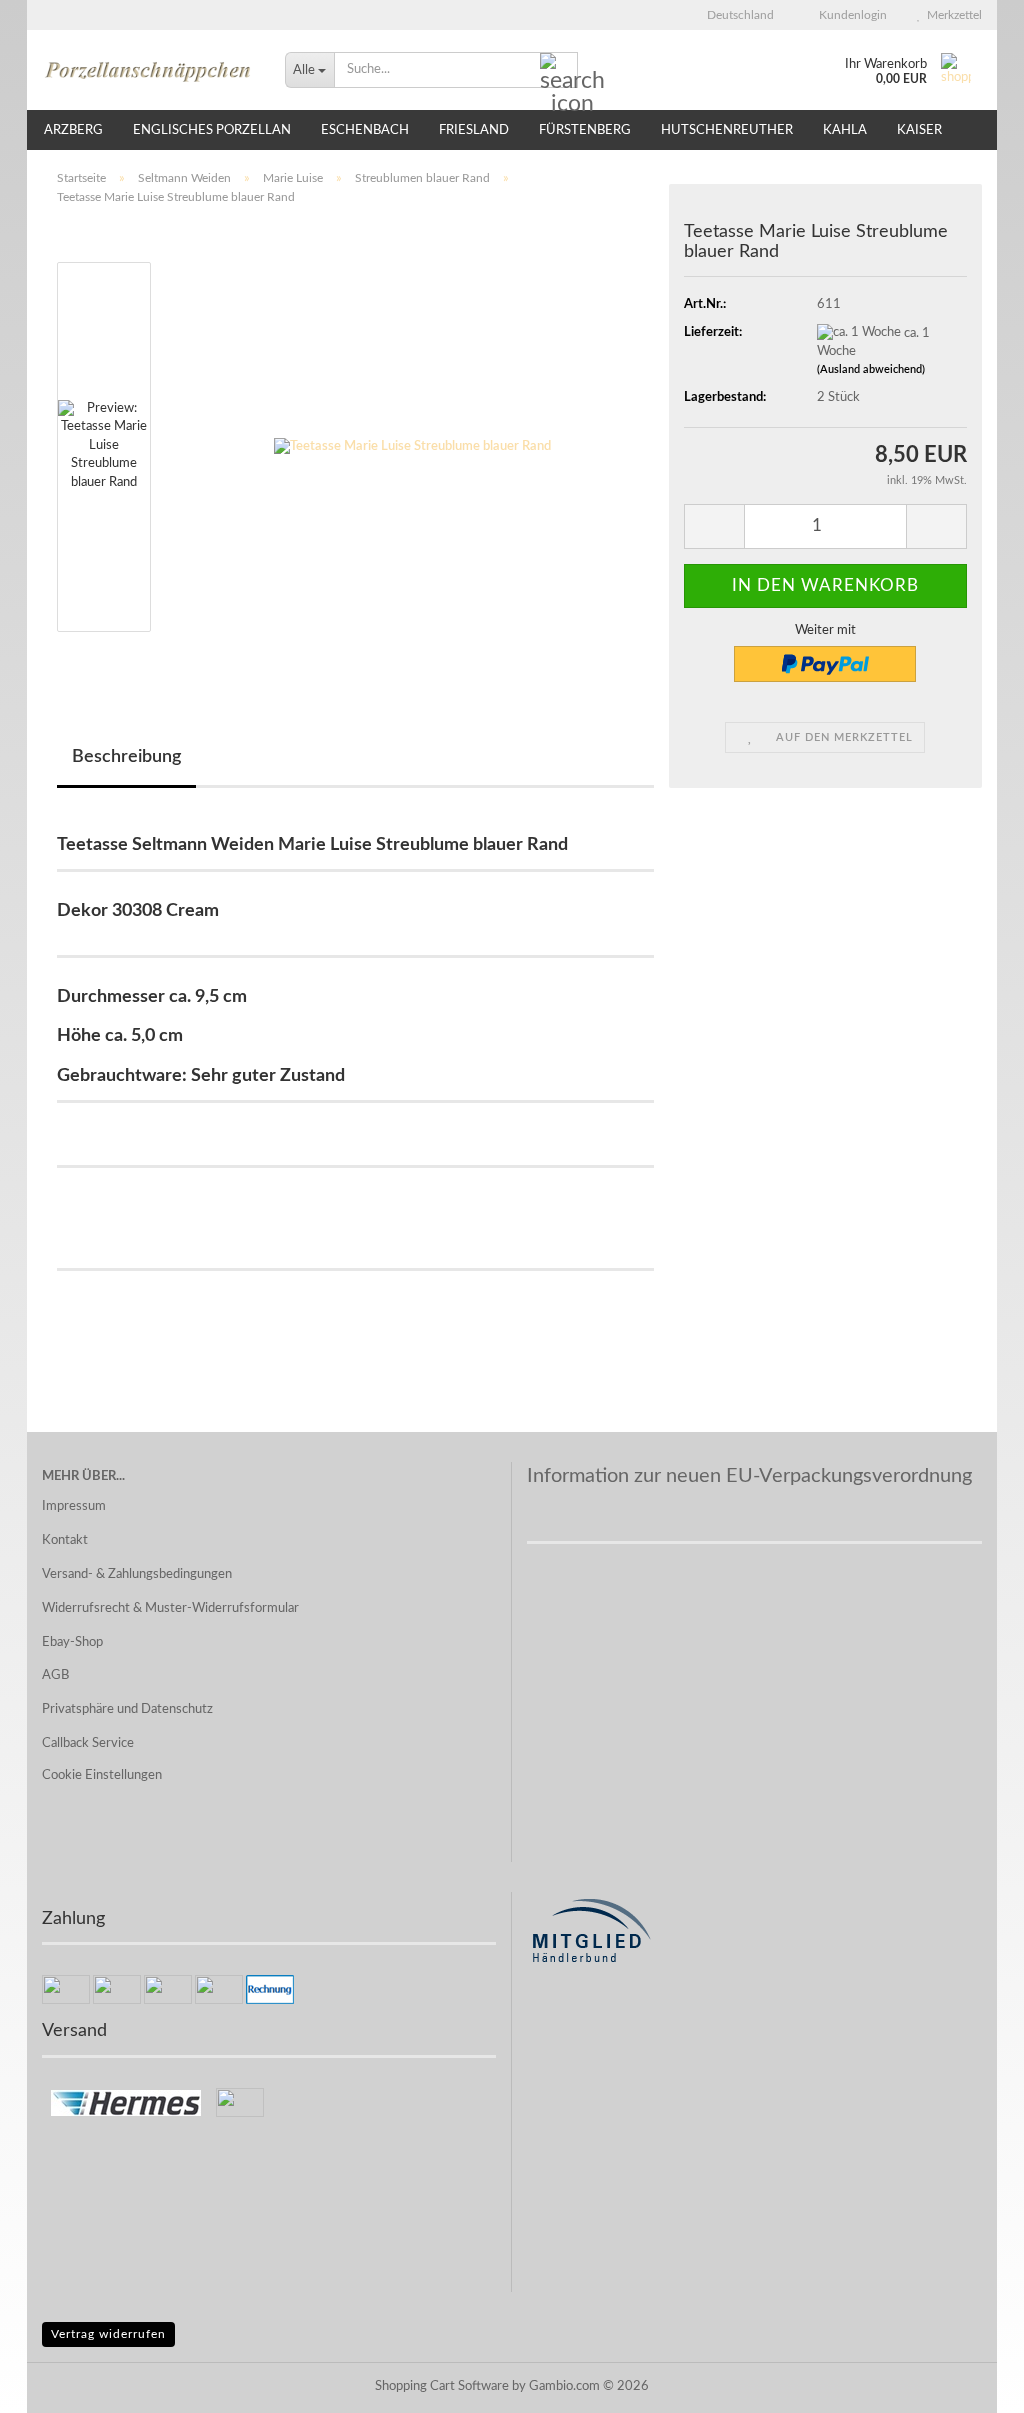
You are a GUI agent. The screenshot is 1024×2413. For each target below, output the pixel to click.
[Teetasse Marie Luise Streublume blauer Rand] (412, 446)
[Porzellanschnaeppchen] (148, 70)
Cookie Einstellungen (102, 1775)
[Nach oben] (969, 2383)
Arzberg (73, 130)
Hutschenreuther (727, 130)
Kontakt (65, 1540)
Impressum (74, 1506)
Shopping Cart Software (442, 2386)
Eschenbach (365, 130)
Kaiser (919, 130)
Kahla (845, 130)
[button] (734, 15)
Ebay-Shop (72, 1642)
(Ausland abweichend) (871, 369)
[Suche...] (559, 71)
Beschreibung (126, 757)
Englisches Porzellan (212, 130)
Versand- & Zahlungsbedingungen (137, 1574)
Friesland (474, 130)
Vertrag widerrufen (108, 2334)
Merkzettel (951, 15)
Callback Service (88, 1743)
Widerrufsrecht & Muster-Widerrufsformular (170, 1608)
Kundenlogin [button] (850, 15)
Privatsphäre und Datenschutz (127, 1709)
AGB (55, 1675)
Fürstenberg (585, 130)
